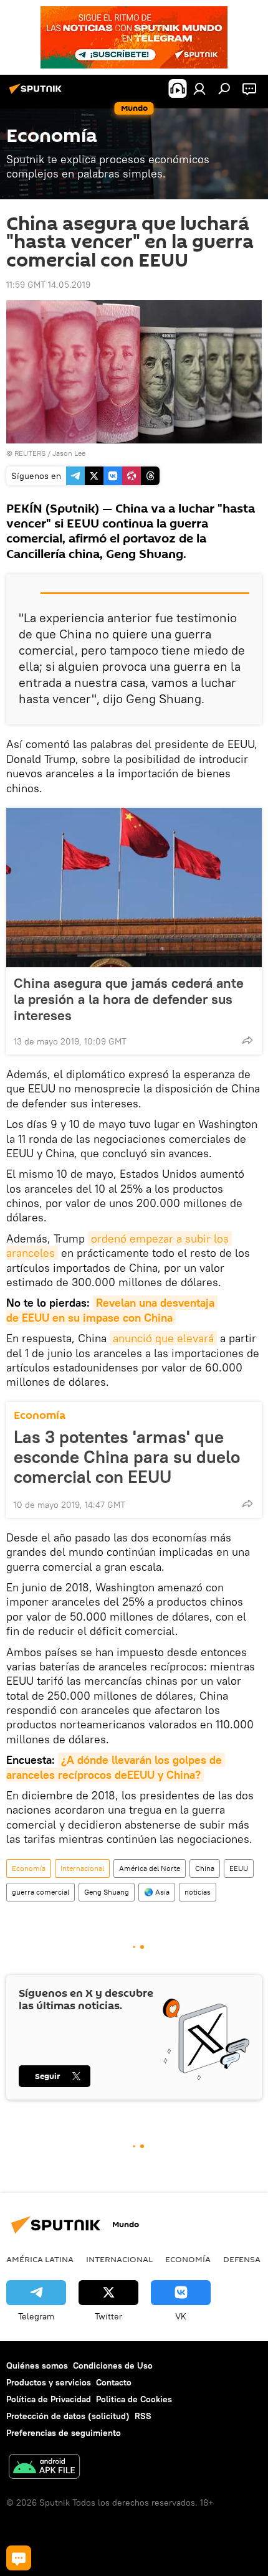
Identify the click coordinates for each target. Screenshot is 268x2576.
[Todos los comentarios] (19, 2558)
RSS (143, 2416)
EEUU (239, 1868)
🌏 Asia (157, 1892)
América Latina (40, 2259)
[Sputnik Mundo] (37, 93)
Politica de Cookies (134, 2399)
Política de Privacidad (49, 2399)
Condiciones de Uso (113, 2365)
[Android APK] (44, 2468)
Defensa (242, 2259)
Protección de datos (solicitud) (68, 2416)
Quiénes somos (37, 2365)
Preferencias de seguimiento (64, 2433)
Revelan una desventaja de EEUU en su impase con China (112, 1310)
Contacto (114, 2382)
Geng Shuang (107, 1892)
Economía (40, 1415)
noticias (198, 1892)
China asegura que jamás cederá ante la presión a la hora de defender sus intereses (129, 999)
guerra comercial (41, 1892)
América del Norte (150, 1868)
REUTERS (30, 453)
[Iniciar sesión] (199, 88)
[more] (247, 1040)
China (205, 1868)
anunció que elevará (163, 1338)
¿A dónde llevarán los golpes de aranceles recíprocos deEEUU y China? (116, 1767)
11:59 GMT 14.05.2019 (48, 285)
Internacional (82, 1868)
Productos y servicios (49, 2382)
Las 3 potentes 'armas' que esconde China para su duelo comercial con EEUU (127, 1457)
